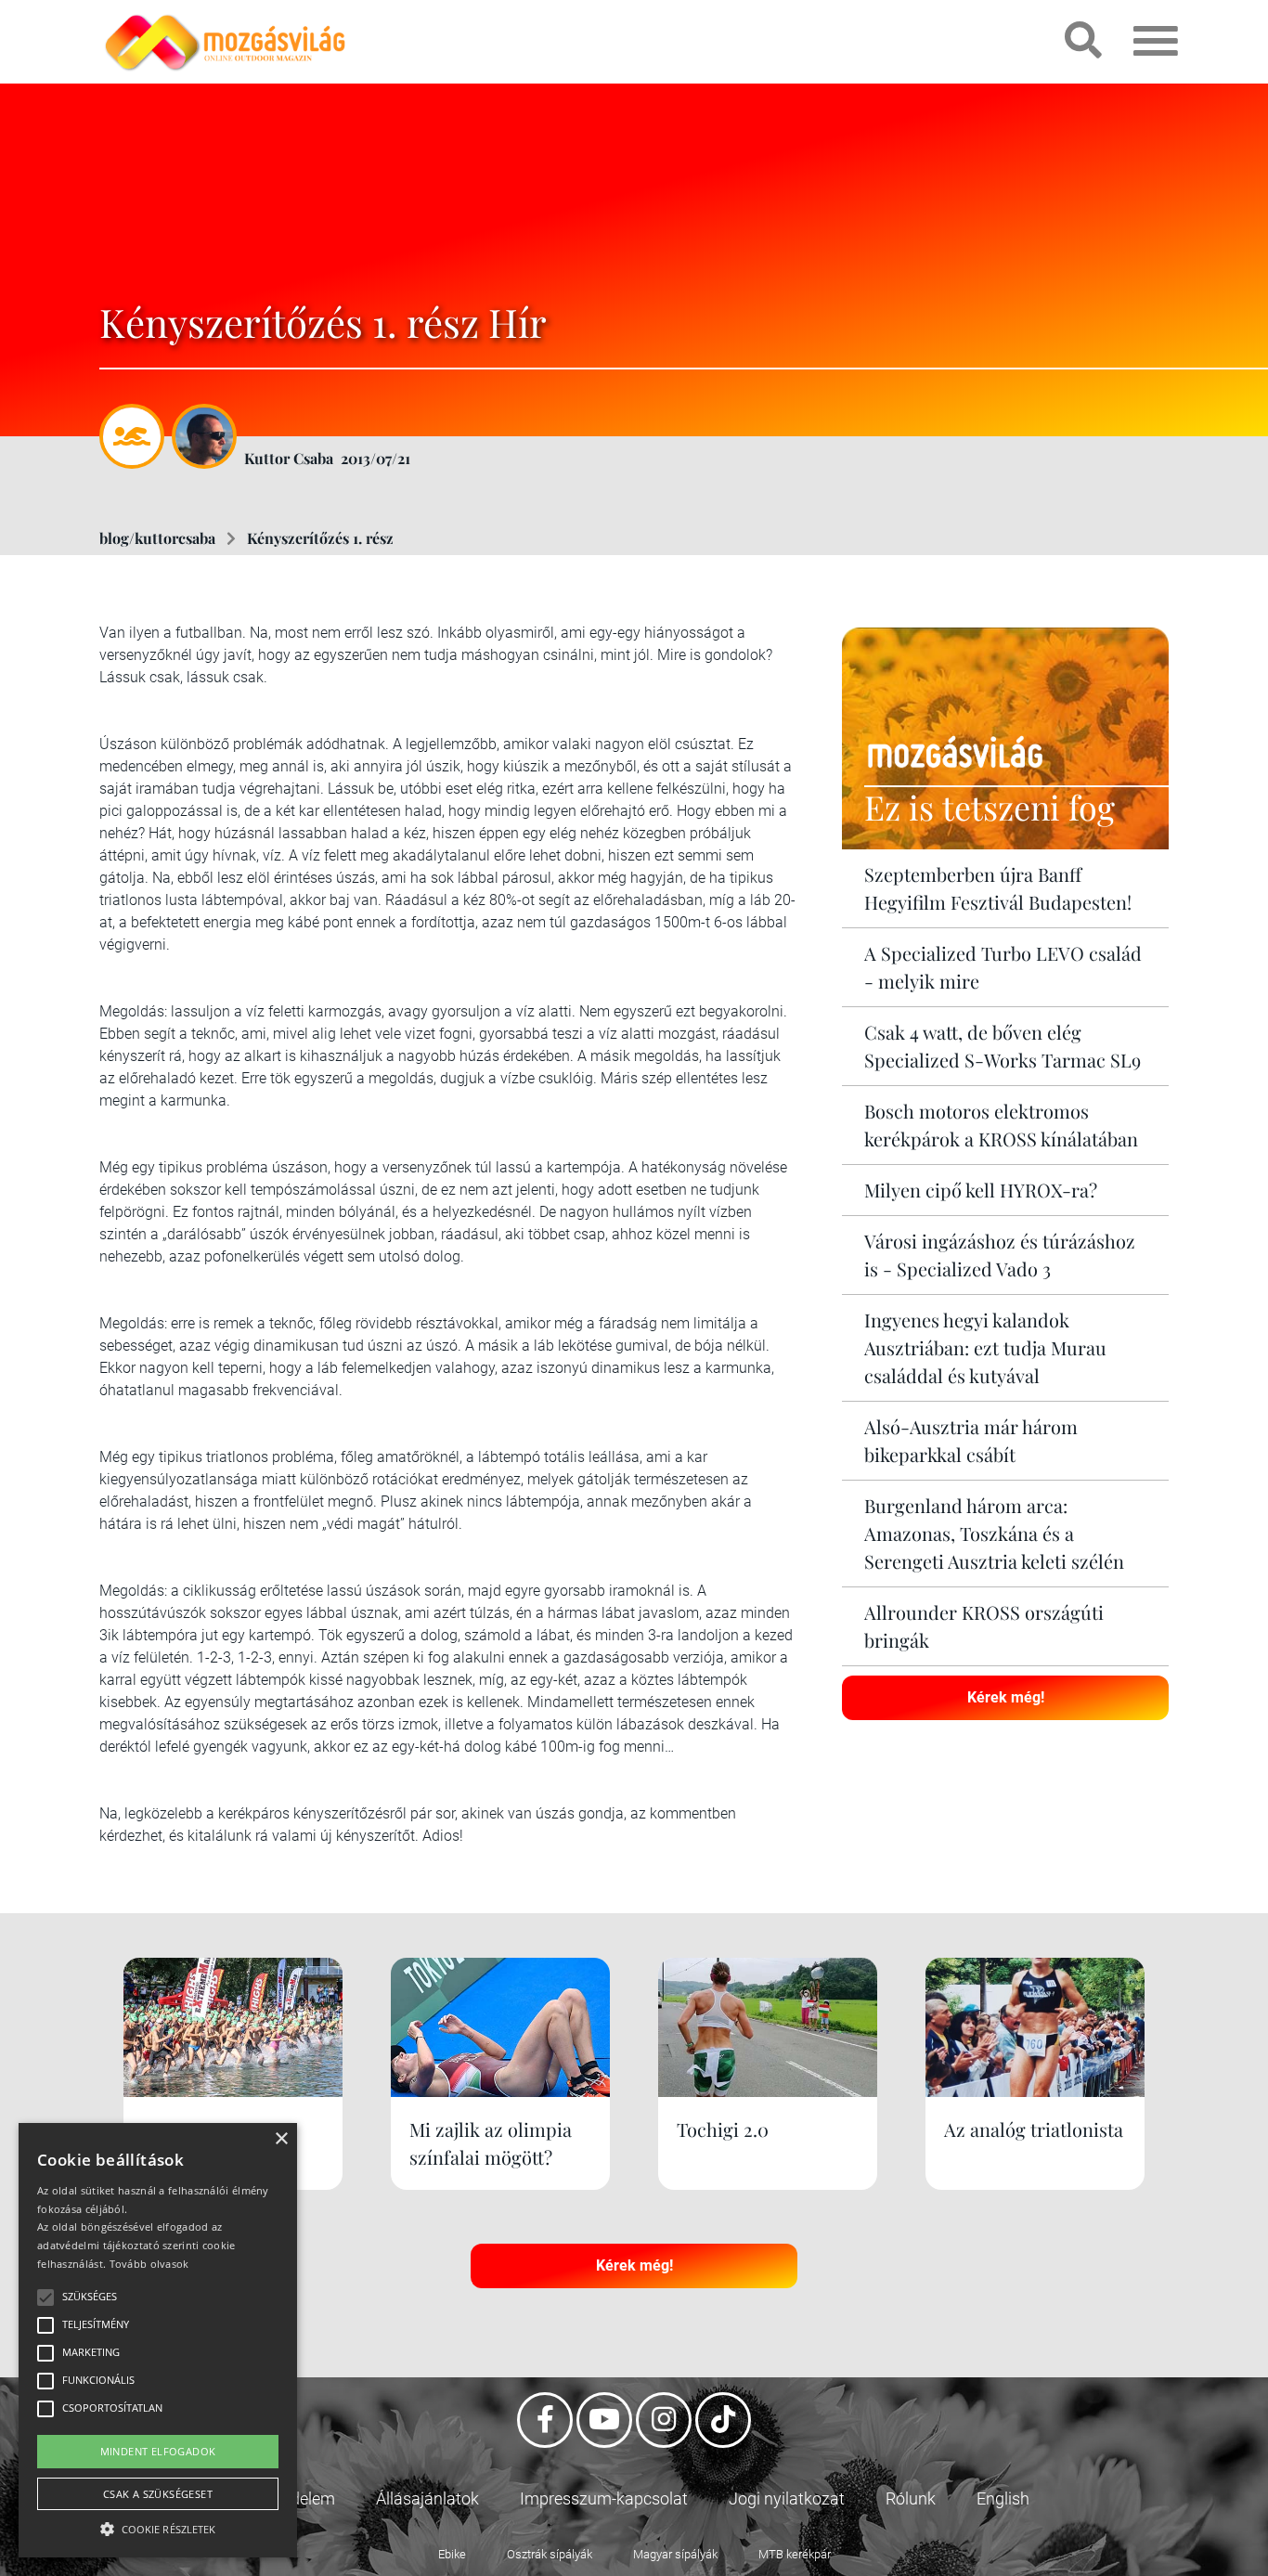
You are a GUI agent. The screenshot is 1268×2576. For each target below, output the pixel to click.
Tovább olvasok (149, 2264)
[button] (158, 2526)
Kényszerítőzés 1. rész (320, 538)
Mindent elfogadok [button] (158, 2451)
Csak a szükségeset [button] (158, 2494)
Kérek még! (1006, 1697)
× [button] (281, 2139)
